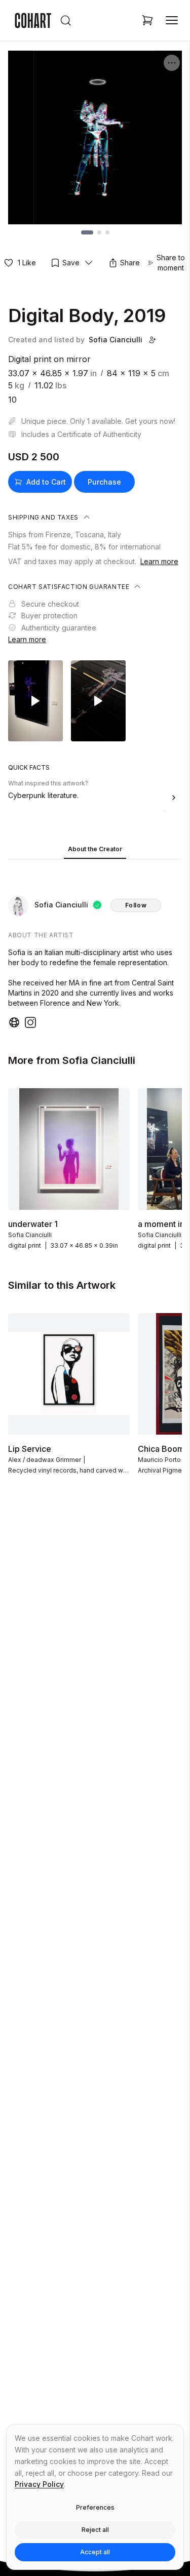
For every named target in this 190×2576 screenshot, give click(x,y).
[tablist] (95, 850)
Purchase (104, 482)
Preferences (95, 2507)
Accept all (95, 2552)
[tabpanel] (95, 946)
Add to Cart (46, 482)
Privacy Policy (39, 2484)
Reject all (95, 2530)
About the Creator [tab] (95, 849)
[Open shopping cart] (147, 20)
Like (27, 263)
